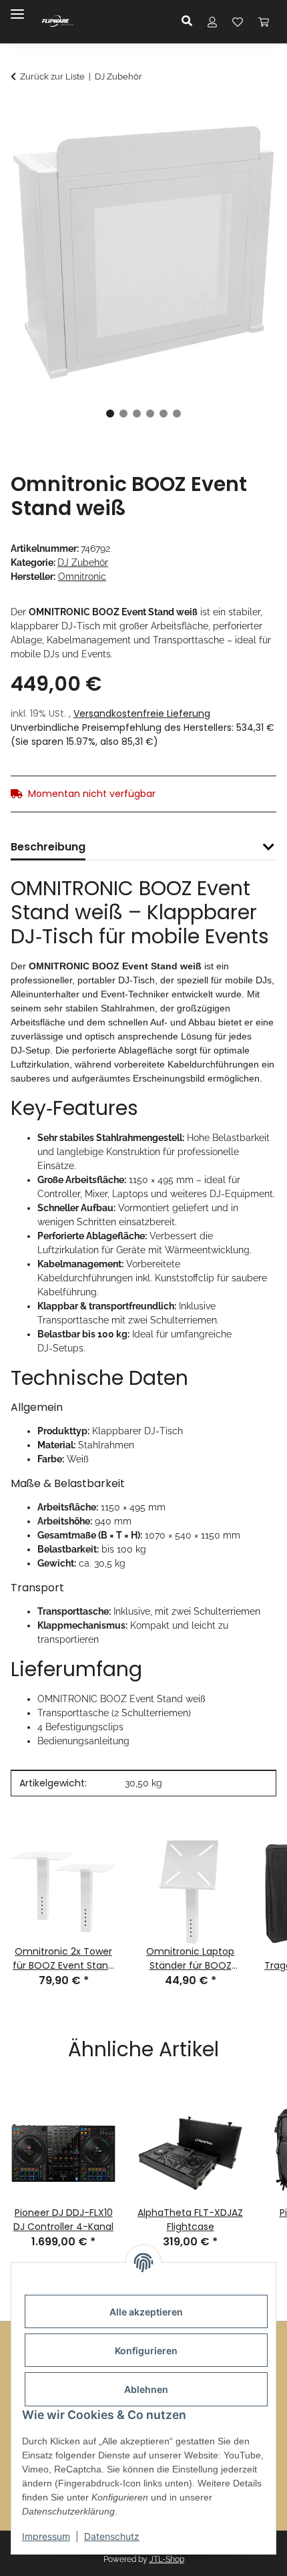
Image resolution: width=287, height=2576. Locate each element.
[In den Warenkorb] (21, 112)
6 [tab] (177, 414)
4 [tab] (150, 414)
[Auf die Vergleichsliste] (214, 145)
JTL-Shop (167, 2559)
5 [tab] (164, 414)
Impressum (46, 2536)
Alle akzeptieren (146, 2312)
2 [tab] (123, 414)
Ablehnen (146, 2389)
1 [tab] (110, 414)
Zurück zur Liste (52, 76)
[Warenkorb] (264, 21)
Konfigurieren (146, 2351)
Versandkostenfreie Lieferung (142, 713)
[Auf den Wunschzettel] (248, 145)
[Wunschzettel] (238, 21)
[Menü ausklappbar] (17, 8)
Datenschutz (112, 2536)
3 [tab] (137, 414)
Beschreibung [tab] (48, 847)
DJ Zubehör (83, 562)
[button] (191, 21)
